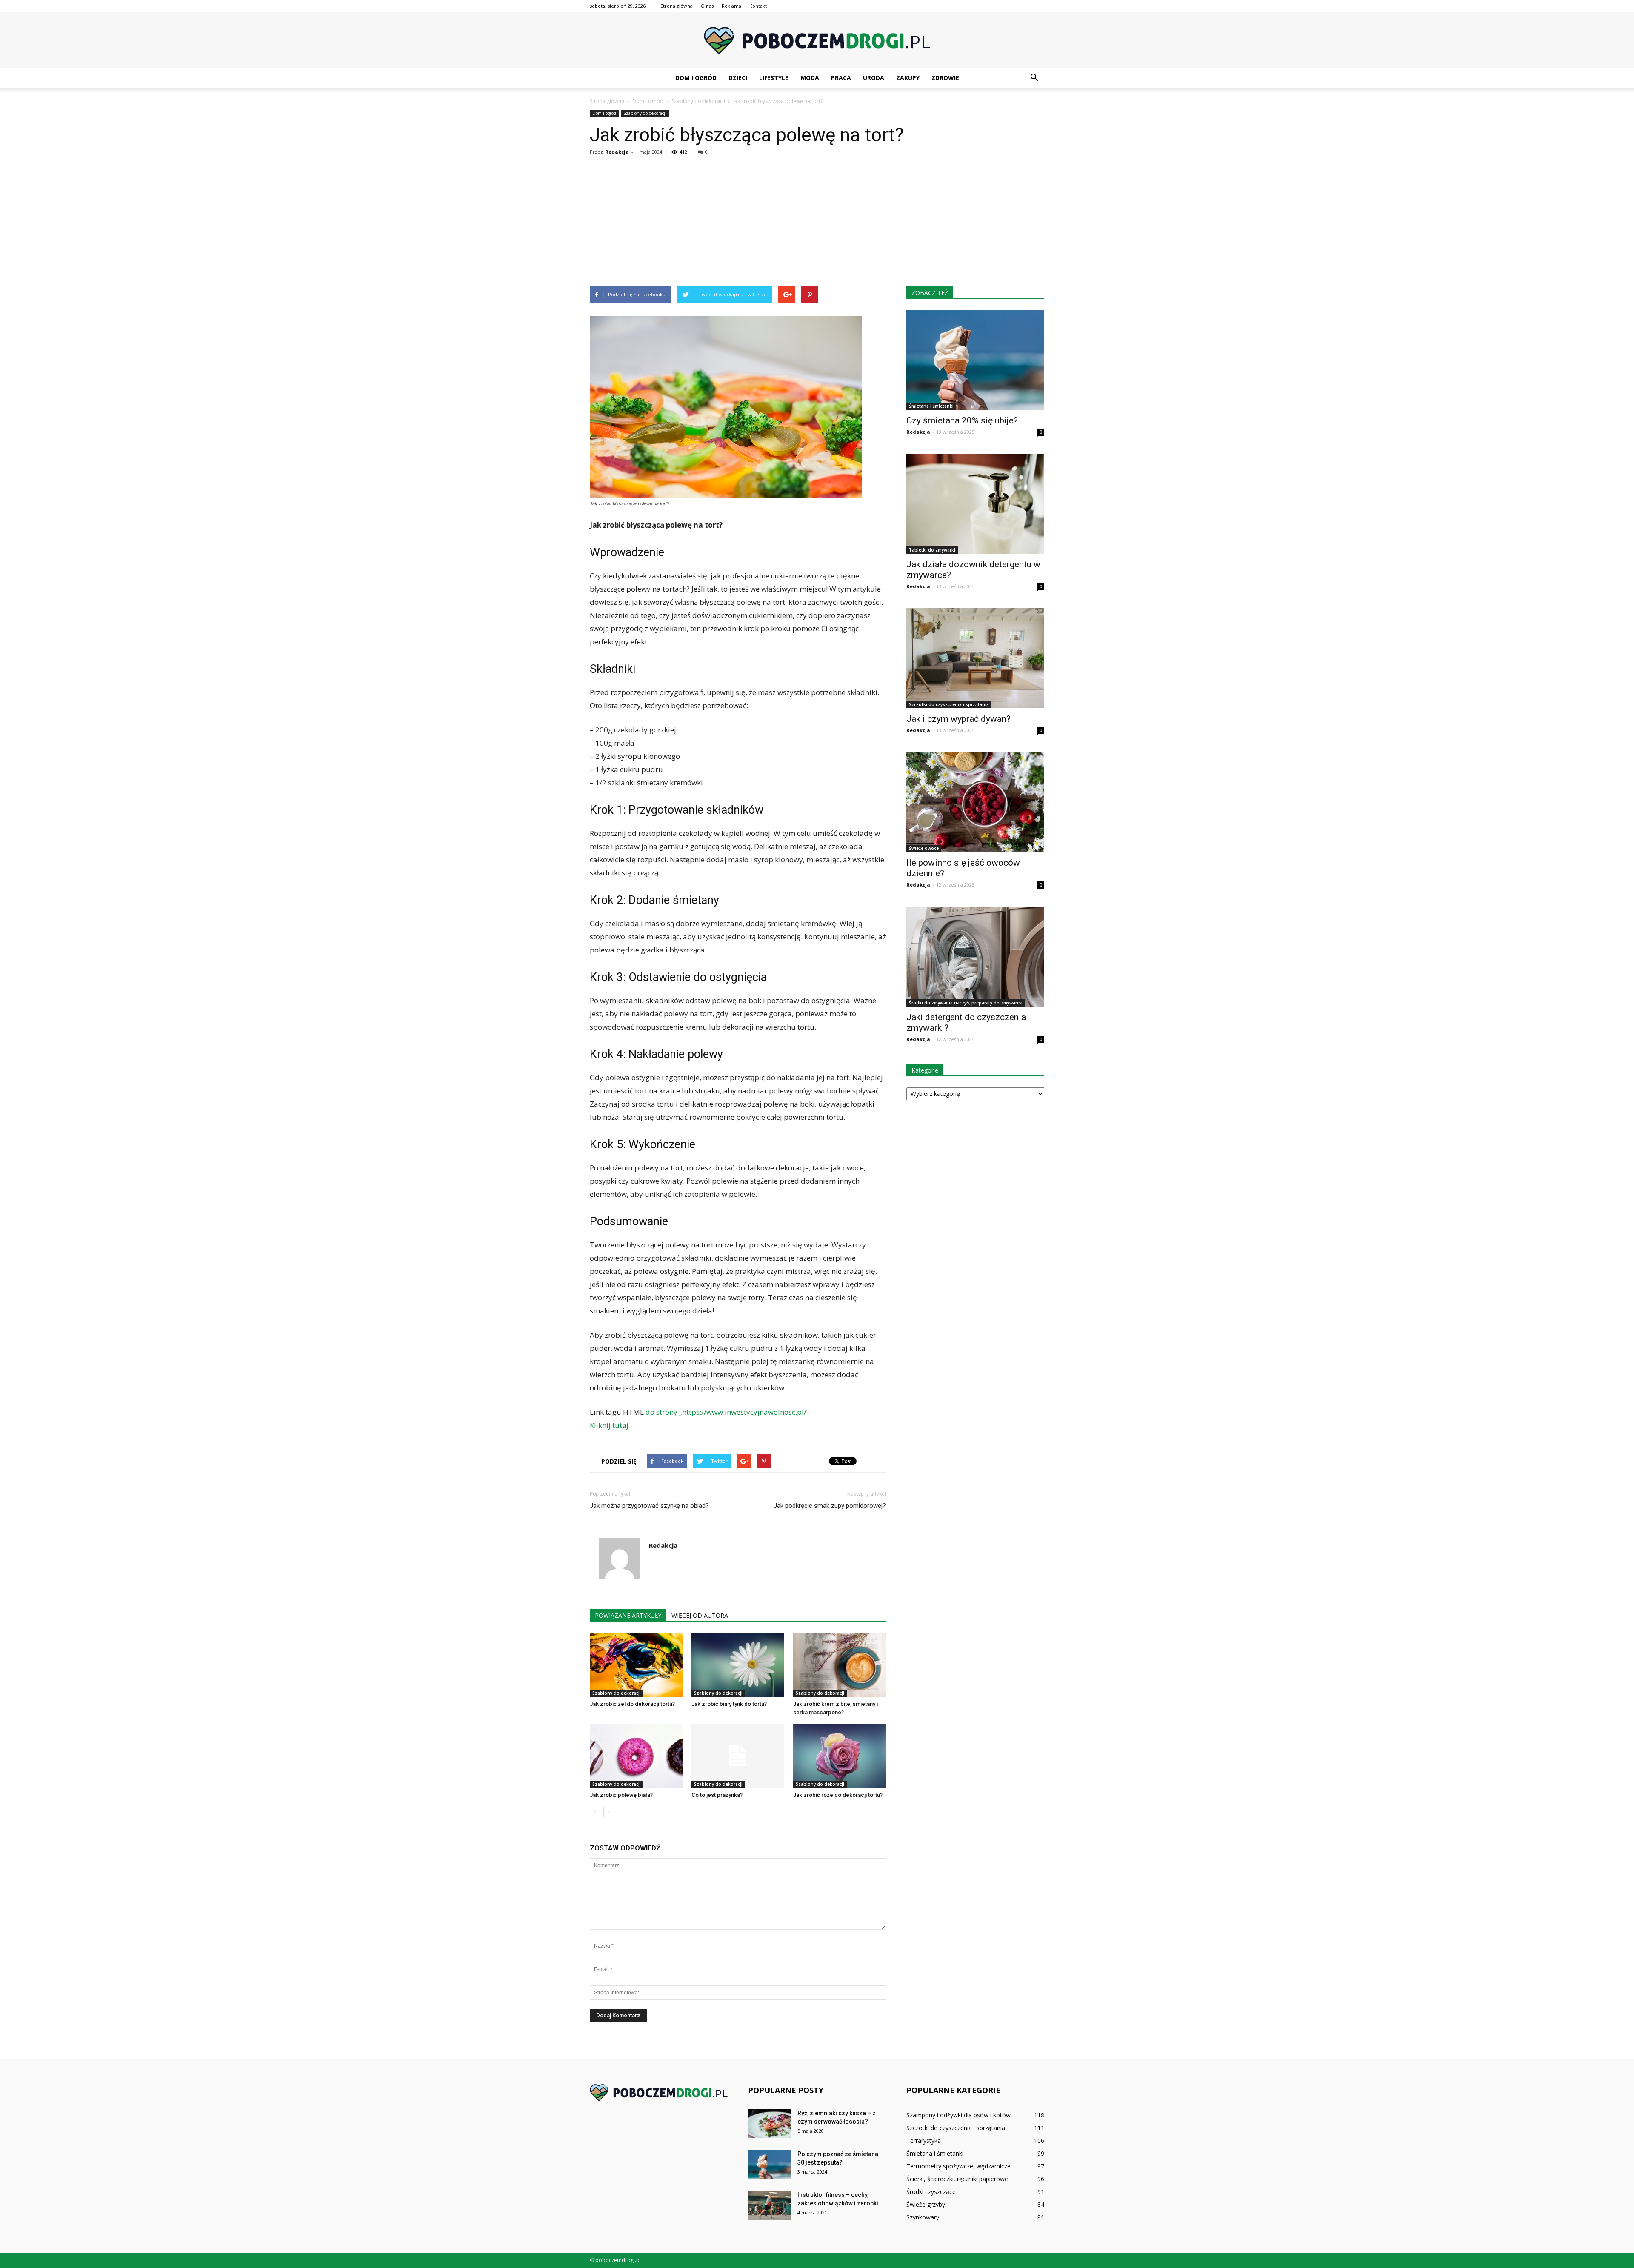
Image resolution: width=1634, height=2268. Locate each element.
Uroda (874, 78)
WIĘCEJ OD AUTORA (700, 1615)
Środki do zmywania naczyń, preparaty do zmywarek (966, 1003)
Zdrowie (945, 78)
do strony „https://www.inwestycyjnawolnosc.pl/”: (728, 1412)
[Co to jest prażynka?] (738, 1756)
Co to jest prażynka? (717, 1795)
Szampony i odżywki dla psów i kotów (958, 2115)
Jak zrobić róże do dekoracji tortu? (838, 1795)
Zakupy (908, 78)
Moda (810, 78)
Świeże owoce (924, 848)
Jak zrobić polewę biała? (621, 1795)
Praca (841, 78)
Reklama (731, 6)
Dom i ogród (696, 78)
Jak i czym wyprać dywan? (958, 719)
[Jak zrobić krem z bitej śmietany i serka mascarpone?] (840, 1665)
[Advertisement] (817, 222)
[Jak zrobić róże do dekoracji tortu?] (840, 1756)
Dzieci (738, 78)
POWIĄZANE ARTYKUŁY (628, 1615)
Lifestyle (774, 78)
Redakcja (617, 152)
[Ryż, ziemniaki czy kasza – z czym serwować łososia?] (769, 2124)
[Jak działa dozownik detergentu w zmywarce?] (975, 504)
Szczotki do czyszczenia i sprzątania (949, 704)
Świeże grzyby (926, 2204)
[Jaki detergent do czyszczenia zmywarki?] (975, 957)
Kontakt (758, 6)
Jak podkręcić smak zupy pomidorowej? (830, 1506)
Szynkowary (923, 2217)
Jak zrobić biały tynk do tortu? (729, 1704)
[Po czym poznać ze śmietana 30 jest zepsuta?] (769, 2164)
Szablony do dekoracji (645, 113)
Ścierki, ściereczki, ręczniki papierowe (957, 2179)
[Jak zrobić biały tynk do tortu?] (738, 1665)
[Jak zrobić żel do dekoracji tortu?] (636, 1665)
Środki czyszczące (931, 2192)
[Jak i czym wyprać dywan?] (975, 658)
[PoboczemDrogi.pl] (817, 41)
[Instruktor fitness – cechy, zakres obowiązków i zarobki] (769, 2205)
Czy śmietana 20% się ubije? (962, 420)
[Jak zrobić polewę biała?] (636, 1756)
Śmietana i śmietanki (931, 406)
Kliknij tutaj (609, 1425)
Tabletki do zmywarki (932, 550)
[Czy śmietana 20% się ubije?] (975, 360)
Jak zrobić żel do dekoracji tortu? (632, 1704)
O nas (707, 6)
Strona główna (677, 6)
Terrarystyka (924, 2141)
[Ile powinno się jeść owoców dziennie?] (975, 802)
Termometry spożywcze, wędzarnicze (958, 2166)
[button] (1034, 78)
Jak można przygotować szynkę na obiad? (649, 1506)
